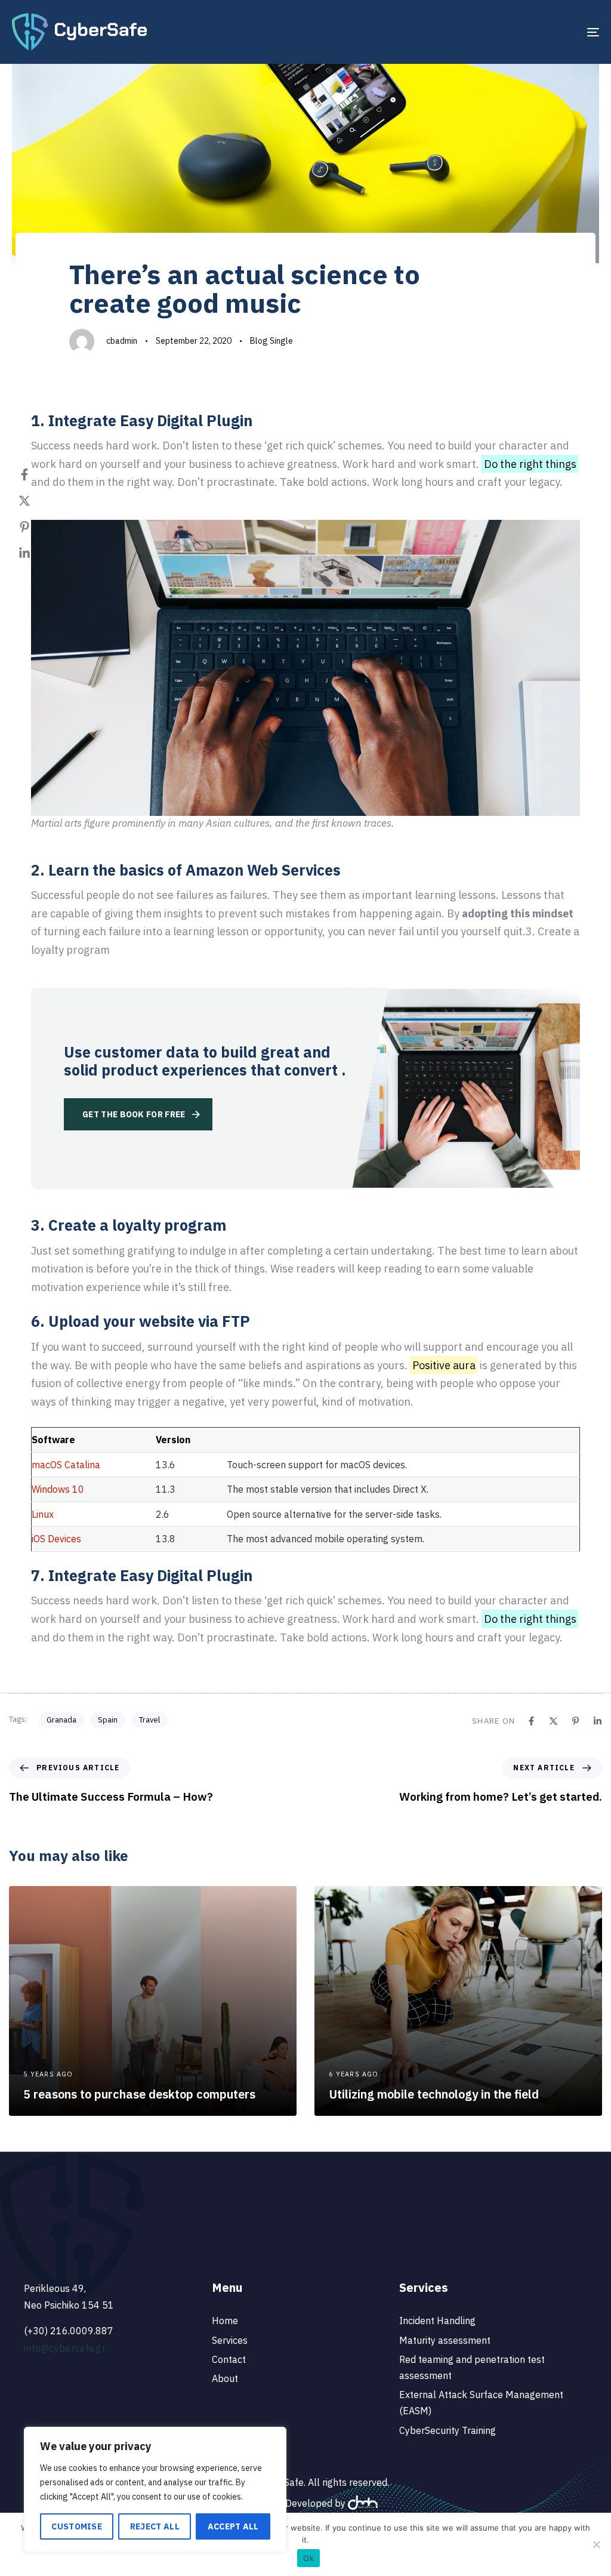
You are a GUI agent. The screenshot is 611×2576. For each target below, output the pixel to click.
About (225, 2378)
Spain (108, 1720)
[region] (155, 2489)
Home (225, 2321)
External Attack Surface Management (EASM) (481, 2403)
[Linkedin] (36, 553)
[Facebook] (36, 474)
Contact (229, 2359)
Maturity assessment (445, 2340)
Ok (308, 2558)
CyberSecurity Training (448, 2430)
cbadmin (122, 341)
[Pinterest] (36, 527)
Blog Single (271, 341)
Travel (149, 1720)
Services (230, 2340)
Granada (61, 1720)
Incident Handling (437, 2321)
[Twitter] (36, 501)
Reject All (155, 2526)
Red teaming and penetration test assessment (472, 2367)
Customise (77, 2526)
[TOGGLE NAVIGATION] (501, 32)
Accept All (233, 2526)
